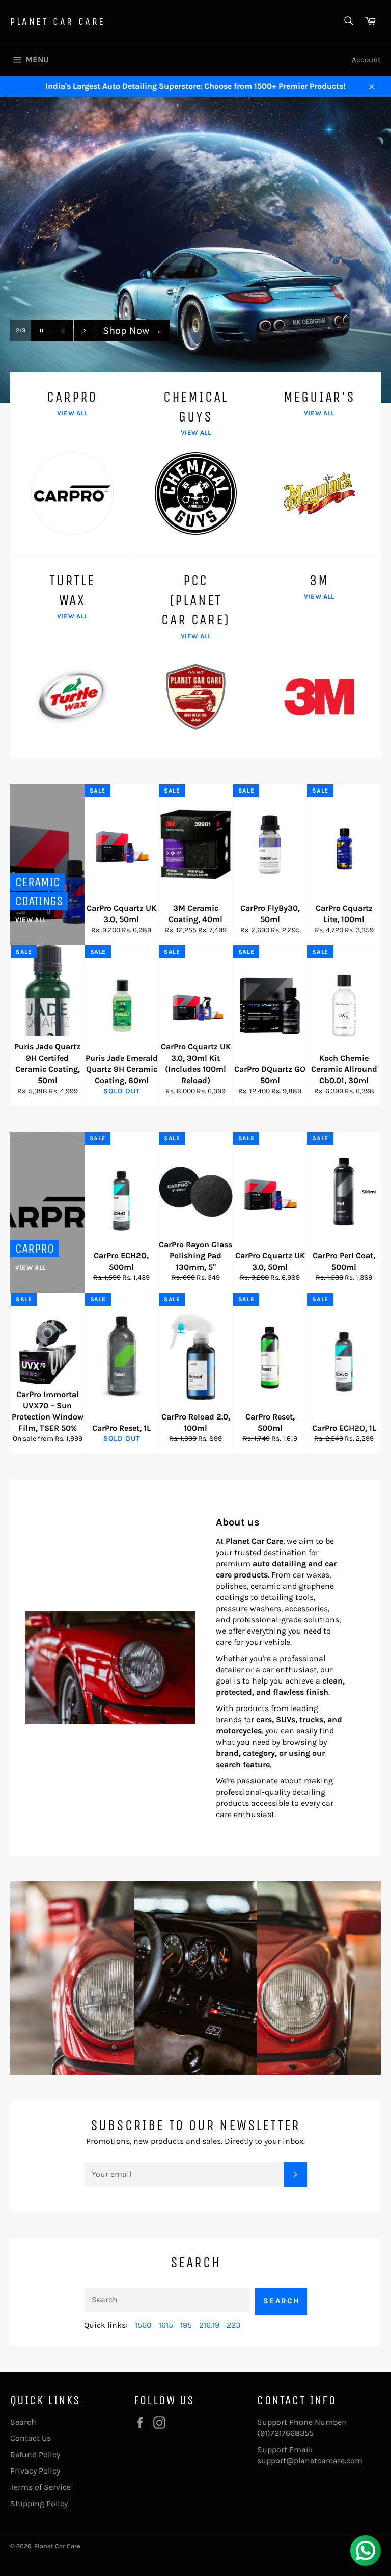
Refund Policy (35, 2454)
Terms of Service (40, 2487)
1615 (166, 2325)
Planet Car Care (58, 22)
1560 (143, 2325)
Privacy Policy (35, 2471)
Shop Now (132, 351)
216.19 (209, 2325)
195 (186, 2325)
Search (282, 2301)
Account (366, 60)
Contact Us (31, 2438)
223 (233, 2325)
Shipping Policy (39, 2503)
